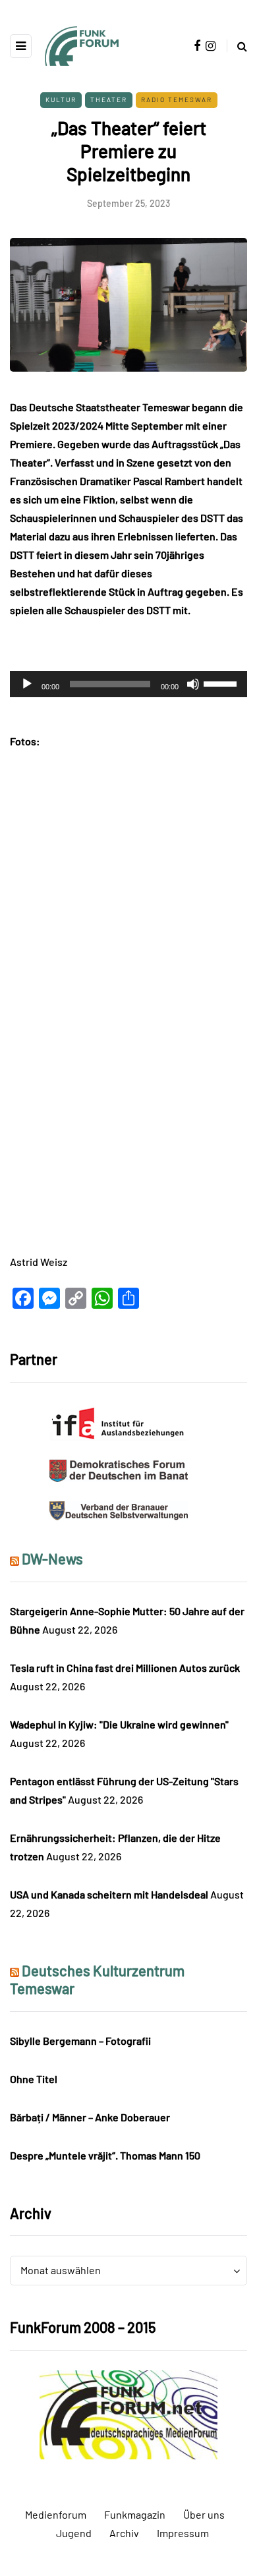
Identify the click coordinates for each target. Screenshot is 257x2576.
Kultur (61, 100)
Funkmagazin (135, 2514)
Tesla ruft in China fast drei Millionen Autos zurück (125, 1668)
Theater (109, 100)
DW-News (52, 1559)
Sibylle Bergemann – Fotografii (80, 2041)
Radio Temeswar (177, 100)
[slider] (222, 683)
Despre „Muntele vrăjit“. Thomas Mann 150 (105, 2155)
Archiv (124, 2533)
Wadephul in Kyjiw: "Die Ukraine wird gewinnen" (119, 1724)
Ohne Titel (34, 2079)
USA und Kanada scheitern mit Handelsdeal (109, 1894)
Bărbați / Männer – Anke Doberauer (90, 2117)
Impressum (183, 2533)
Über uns (204, 2514)
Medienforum (56, 2514)
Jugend (74, 2533)
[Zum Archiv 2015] (128, 2413)
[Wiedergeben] (27, 684)
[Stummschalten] (193, 684)
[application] (128, 684)
